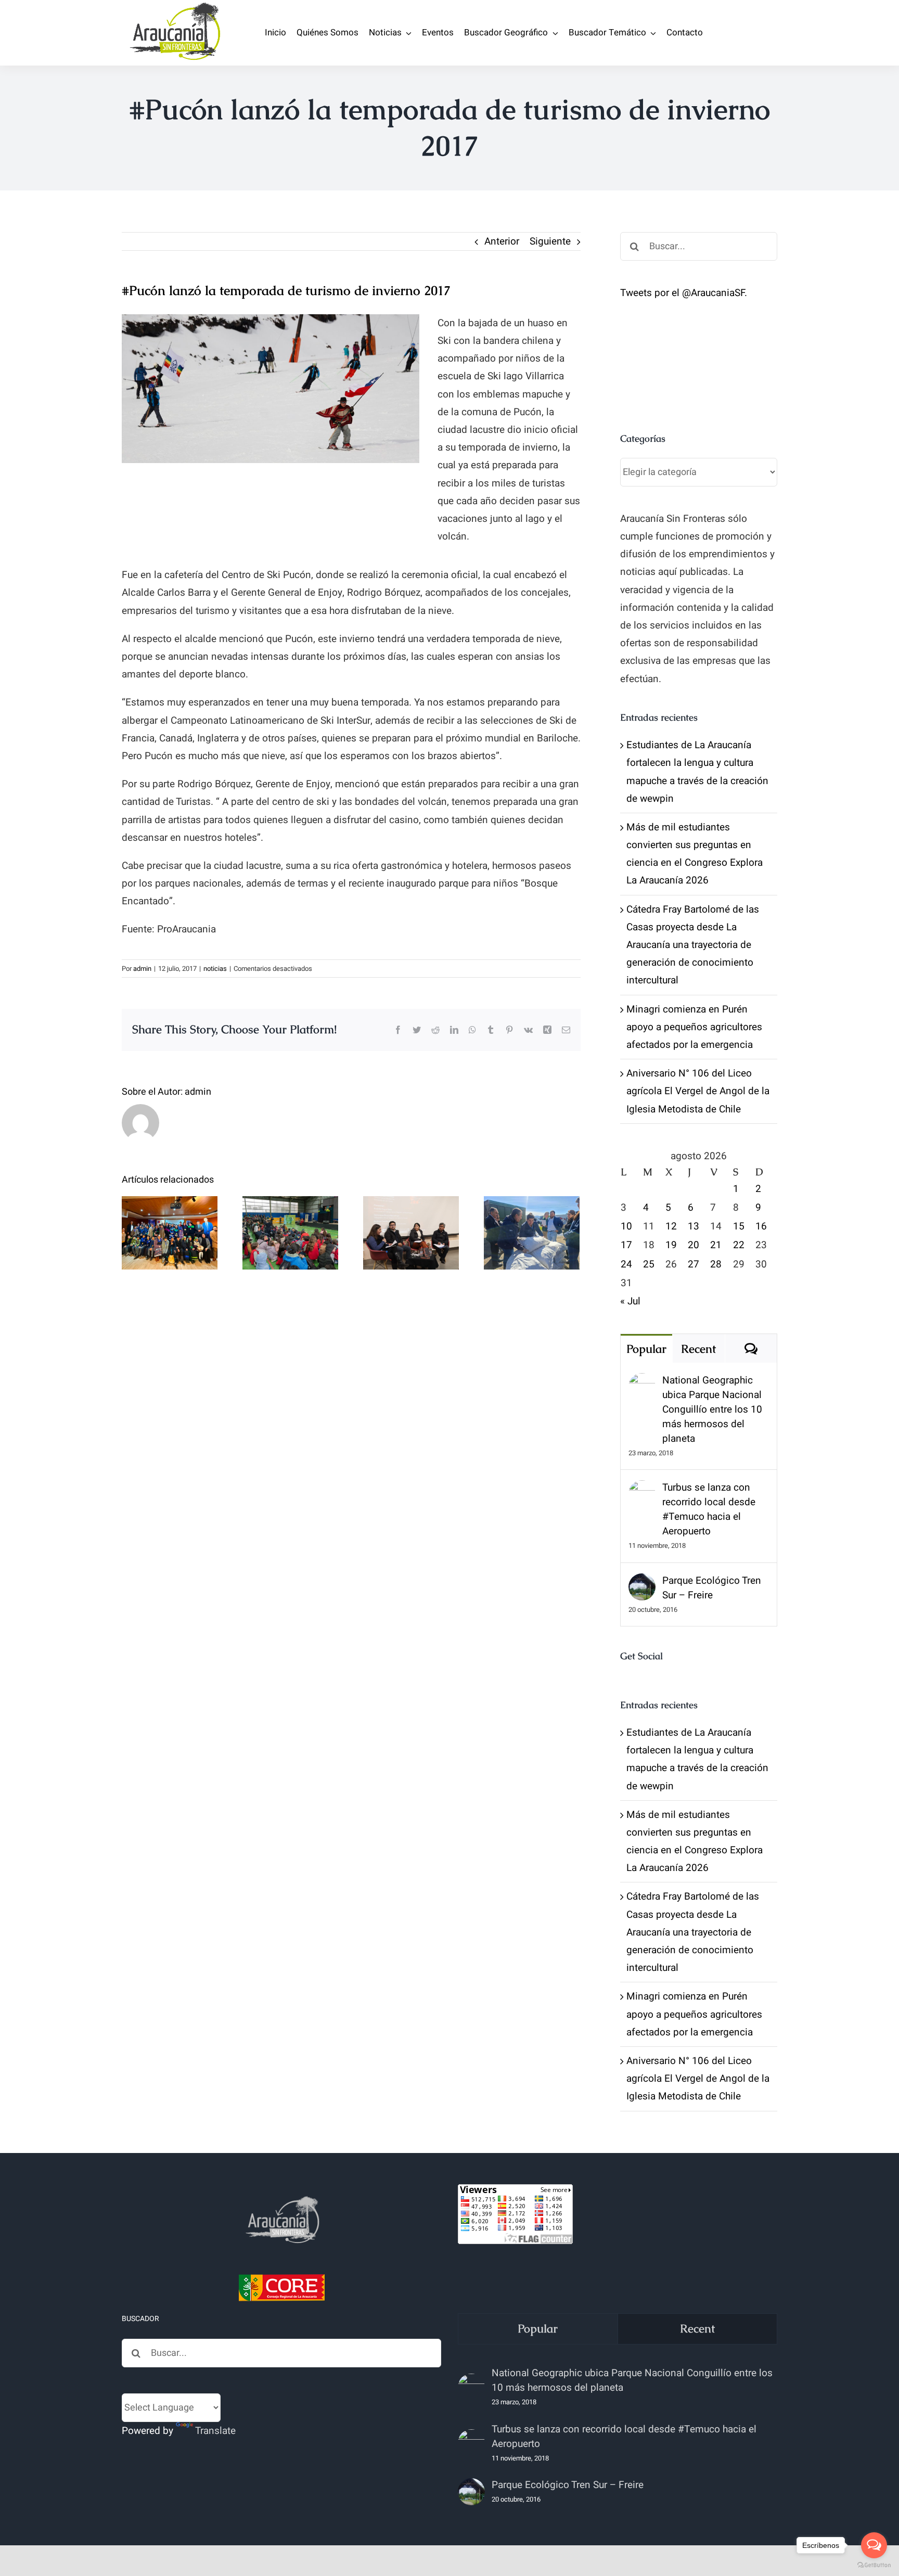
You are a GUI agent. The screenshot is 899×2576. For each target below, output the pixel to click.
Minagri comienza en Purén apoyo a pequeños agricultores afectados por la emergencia (694, 1027)
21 (716, 1245)
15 (739, 1226)
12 (671, 1226)
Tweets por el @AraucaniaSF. (684, 293)
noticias (215, 969)
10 (626, 1226)
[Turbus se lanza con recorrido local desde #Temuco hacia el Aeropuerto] (642, 1489)
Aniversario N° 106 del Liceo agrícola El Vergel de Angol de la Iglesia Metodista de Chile (698, 1091)
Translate (215, 2431)
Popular (646, 1349)
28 (716, 1264)
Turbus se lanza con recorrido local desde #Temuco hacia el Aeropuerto (709, 1509)
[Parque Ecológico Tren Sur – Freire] (642, 1582)
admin (142, 969)
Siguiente (550, 241)
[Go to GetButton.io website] (874, 2565)
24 (626, 1264)
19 (671, 1245)
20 (693, 1245)
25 (649, 1264)
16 (761, 1226)
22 (739, 1245)
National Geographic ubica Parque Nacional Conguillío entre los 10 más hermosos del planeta (712, 1409)
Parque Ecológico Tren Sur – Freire (712, 1588)
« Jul (630, 1301)
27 (693, 1264)
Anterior (502, 241)
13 (693, 1226)
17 (626, 1245)
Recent (698, 1349)
